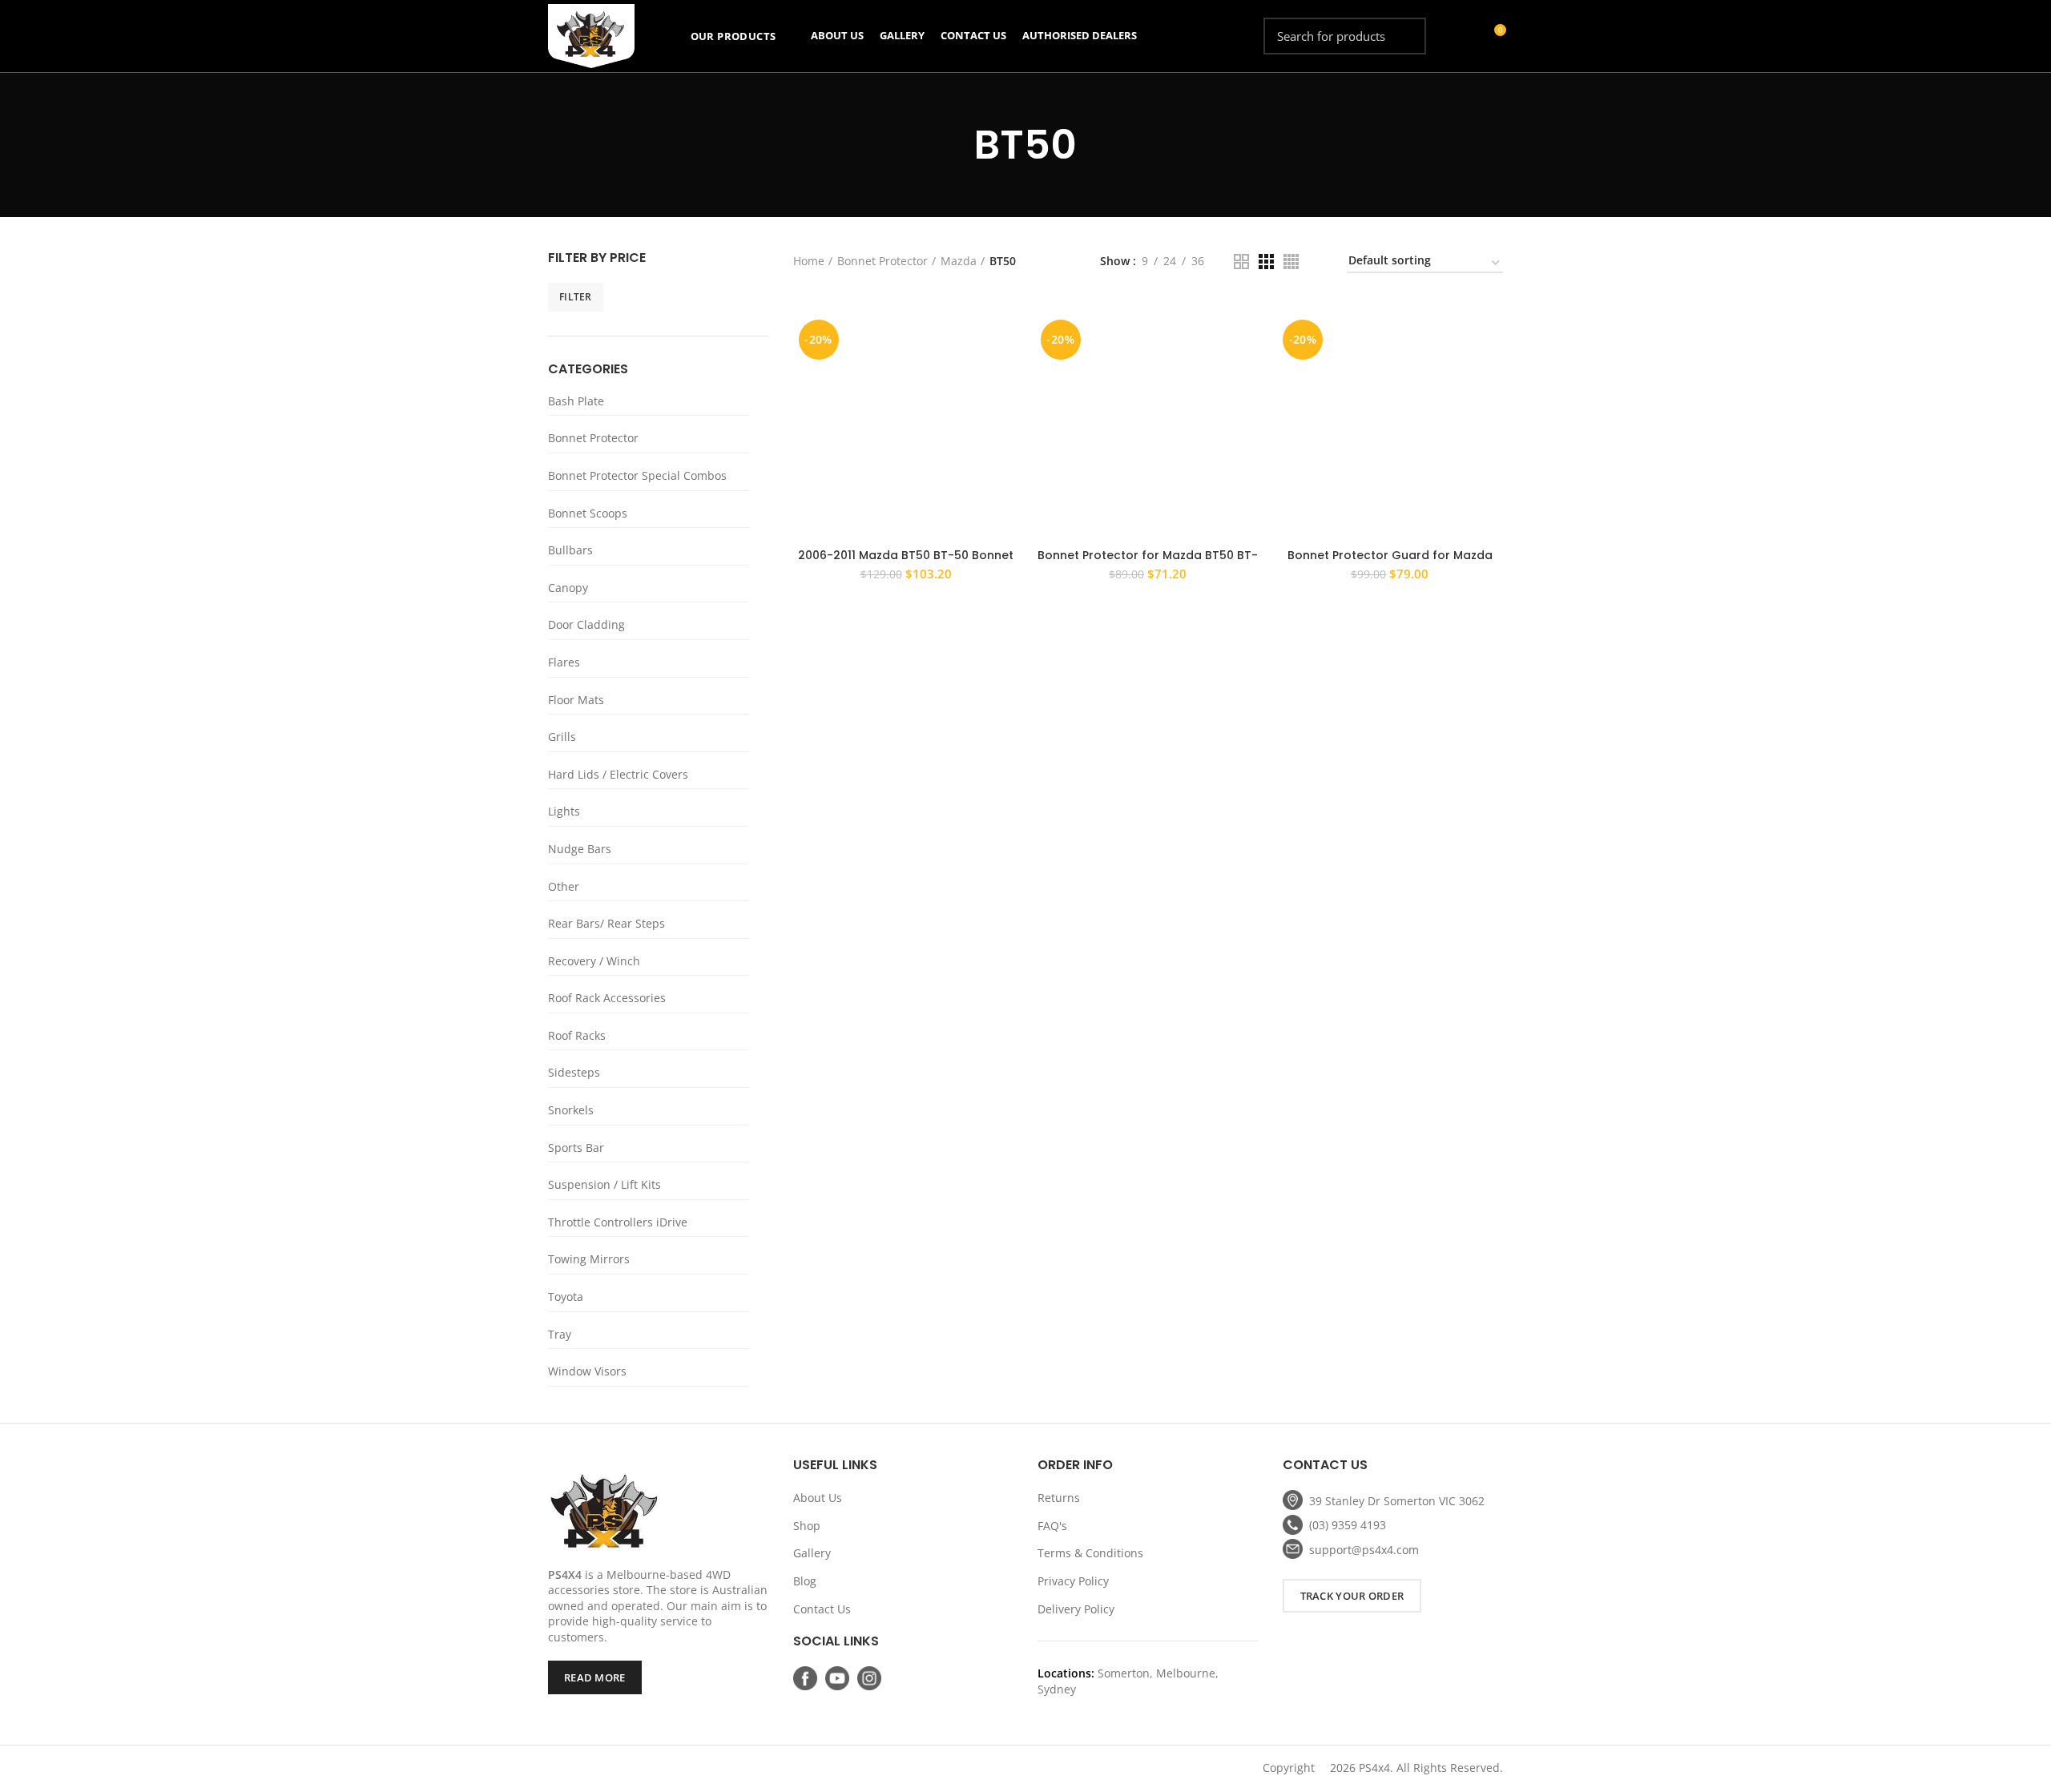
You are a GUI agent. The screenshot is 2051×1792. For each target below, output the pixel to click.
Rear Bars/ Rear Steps (606, 923)
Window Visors (587, 1371)
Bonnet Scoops (588, 513)
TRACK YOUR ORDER (1352, 1596)
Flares (564, 662)
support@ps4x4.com (1364, 1550)
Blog (805, 1581)
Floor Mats (576, 700)
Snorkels (571, 1110)
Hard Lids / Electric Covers (618, 774)
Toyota (566, 1297)
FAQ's (1052, 1526)
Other (564, 886)
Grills (562, 737)
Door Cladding (586, 624)
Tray (560, 1334)
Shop (807, 1526)
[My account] (1464, 36)
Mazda (959, 261)
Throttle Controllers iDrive (618, 1222)
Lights (564, 811)
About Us (818, 1498)
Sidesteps (574, 1072)
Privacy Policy (1073, 1581)
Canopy (568, 588)
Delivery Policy (1076, 1609)
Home (809, 261)
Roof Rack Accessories (607, 998)
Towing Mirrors (589, 1259)
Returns (1059, 1498)
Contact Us (822, 1609)
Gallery (812, 1553)
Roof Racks (577, 1035)
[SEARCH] (1404, 36)
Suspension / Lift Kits (604, 1184)
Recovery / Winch (594, 961)
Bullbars (570, 550)
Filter (576, 297)
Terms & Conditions (1090, 1553)
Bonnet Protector (593, 438)
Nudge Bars (580, 849)
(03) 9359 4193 (1348, 1525)
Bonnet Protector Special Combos (637, 475)
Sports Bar (576, 1148)
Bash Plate (576, 401)
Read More (595, 1677)
